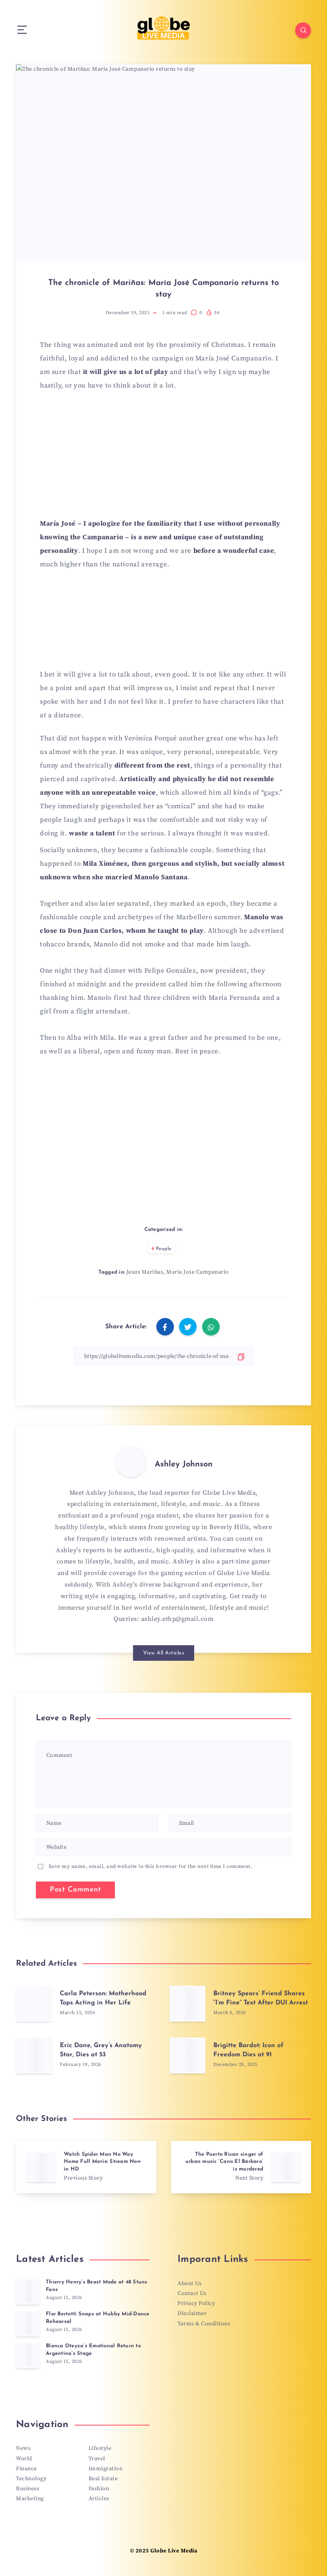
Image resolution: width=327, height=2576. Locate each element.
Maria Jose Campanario (198, 1272)
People (164, 1249)
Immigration (106, 2469)
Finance (27, 2469)
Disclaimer (192, 2313)
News (23, 2448)
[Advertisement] (163, 459)
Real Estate (103, 2479)
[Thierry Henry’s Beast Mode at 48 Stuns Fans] (28, 2292)
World (24, 2459)
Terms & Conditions (204, 2324)
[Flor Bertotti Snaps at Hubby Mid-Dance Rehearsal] (28, 2324)
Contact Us (192, 2293)
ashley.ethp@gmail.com (177, 1619)
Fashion (99, 2489)
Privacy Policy (196, 2303)
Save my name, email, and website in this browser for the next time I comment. (151, 1866)
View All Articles (164, 1653)
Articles (99, 2499)
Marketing (30, 2499)
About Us (189, 2283)
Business (28, 2489)
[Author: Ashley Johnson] (131, 1461)
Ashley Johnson (184, 1464)
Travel (97, 2459)
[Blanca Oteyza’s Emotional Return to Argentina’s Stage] (28, 2356)
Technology (31, 2479)
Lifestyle (100, 2448)
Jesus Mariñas (145, 1272)
